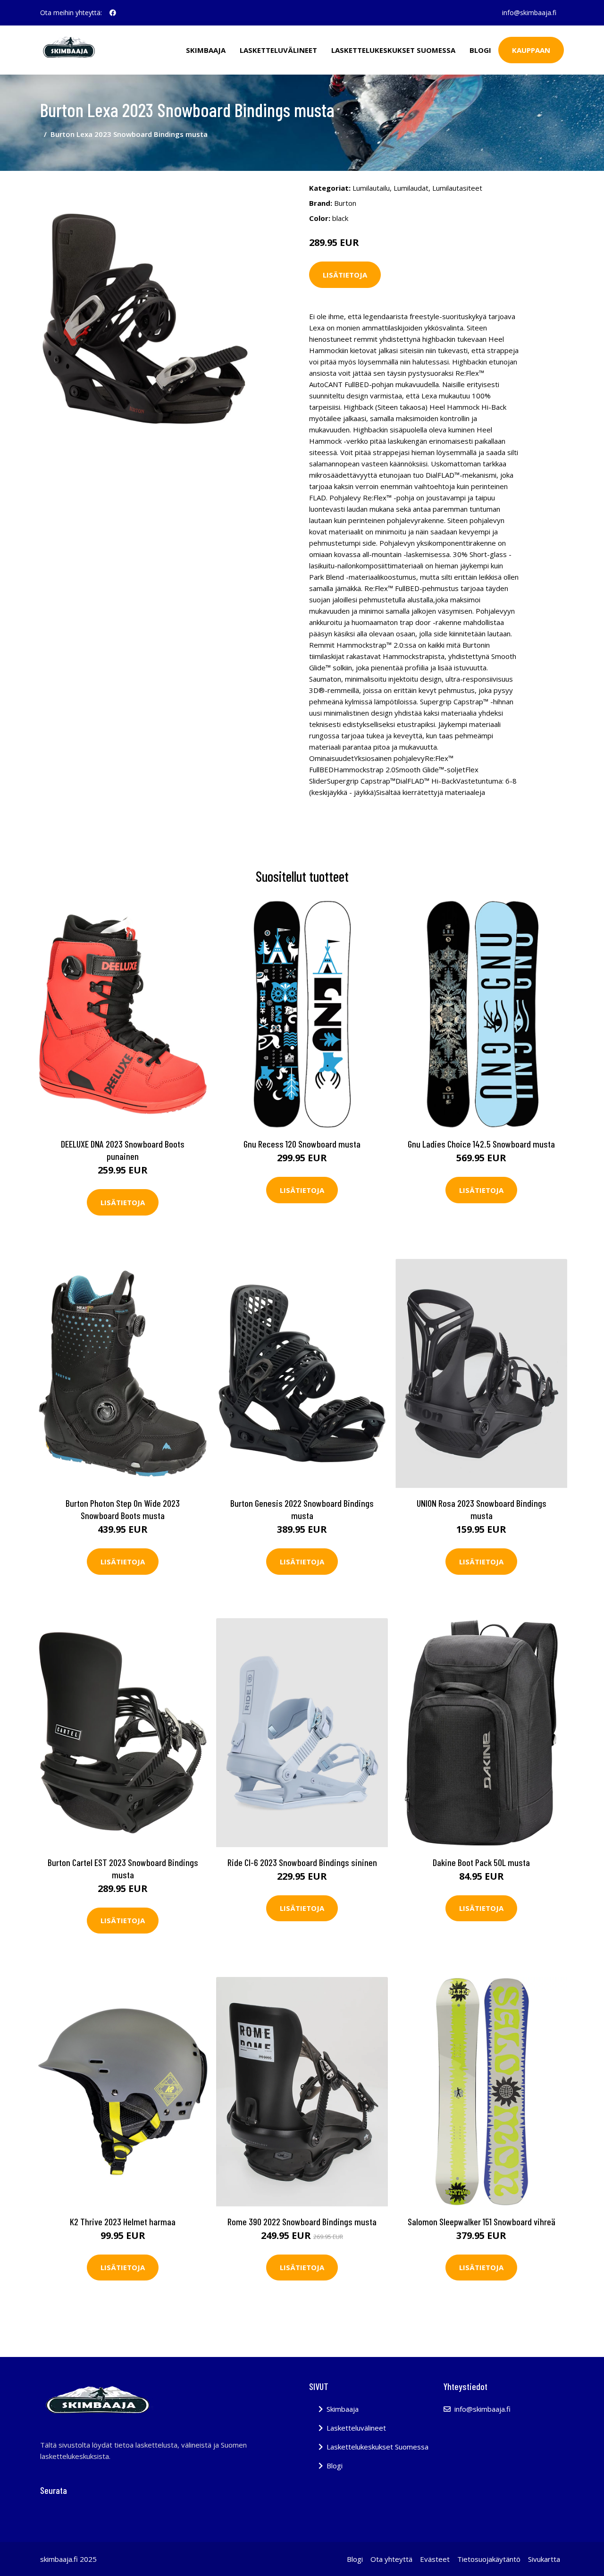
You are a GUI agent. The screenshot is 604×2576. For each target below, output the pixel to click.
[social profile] (113, 13)
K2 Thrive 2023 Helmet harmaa (123, 2221)
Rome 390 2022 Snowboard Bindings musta (302, 2221)
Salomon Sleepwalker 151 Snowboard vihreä (482, 2221)
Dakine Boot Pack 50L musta (481, 1862)
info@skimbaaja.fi (529, 13)
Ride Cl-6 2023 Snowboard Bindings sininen (302, 1862)
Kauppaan (531, 50)
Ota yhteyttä (391, 2559)
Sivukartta (544, 2559)
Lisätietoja (345, 275)
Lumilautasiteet (457, 188)
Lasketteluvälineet (278, 50)
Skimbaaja (206, 50)
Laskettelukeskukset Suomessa (393, 50)
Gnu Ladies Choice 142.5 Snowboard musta (481, 1144)
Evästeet (435, 2559)
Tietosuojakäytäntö (489, 2559)
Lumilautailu (371, 188)
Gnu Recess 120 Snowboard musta (302, 1144)
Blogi (480, 50)
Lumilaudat (411, 188)
